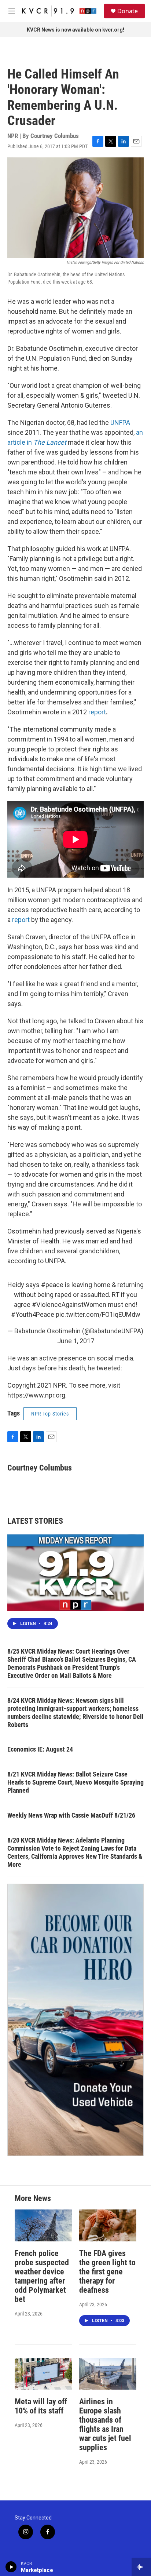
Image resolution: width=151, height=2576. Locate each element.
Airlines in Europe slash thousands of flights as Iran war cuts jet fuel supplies (105, 2424)
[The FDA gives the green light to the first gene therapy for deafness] (108, 2225)
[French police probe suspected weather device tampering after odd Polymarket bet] (43, 2225)
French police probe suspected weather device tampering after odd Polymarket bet (42, 2276)
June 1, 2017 (76, 1341)
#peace (52, 1285)
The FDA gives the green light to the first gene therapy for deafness (107, 2272)
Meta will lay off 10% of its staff (41, 2406)
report (97, 712)
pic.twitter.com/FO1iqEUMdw (98, 1314)
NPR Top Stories (50, 1414)
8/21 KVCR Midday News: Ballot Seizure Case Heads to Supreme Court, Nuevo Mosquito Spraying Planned (75, 1782)
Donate (128, 11)
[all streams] (141, 2567)
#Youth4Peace (33, 1314)
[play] (11, 2567)
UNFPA (120, 422)
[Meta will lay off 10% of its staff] (43, 2374)
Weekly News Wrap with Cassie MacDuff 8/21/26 (71, 1815)
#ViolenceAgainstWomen (69, 1305)
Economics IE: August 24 (40, 1749)
